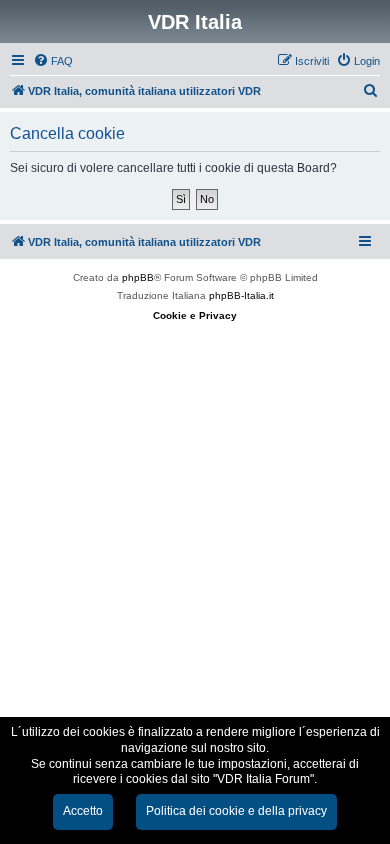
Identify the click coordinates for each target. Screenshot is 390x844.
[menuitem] (53, 61)
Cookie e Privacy (195, 315)
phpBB (138, 277)
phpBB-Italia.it (241, 295)
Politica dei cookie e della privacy (236, 811)
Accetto (83, 811)
